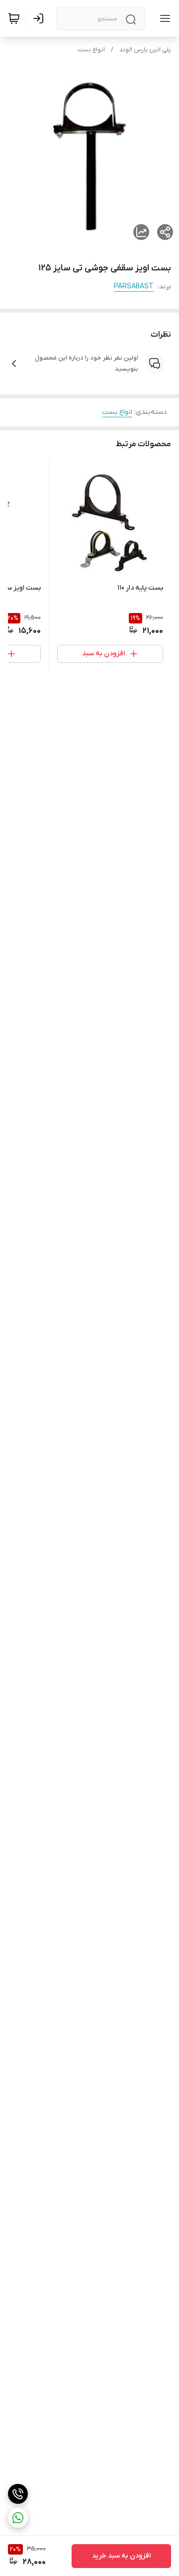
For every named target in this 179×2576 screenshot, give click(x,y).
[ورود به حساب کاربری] (40, 18)
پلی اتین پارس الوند (145, 50)
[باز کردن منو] (163, 18)
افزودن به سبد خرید (121, 2556)
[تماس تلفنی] (18, 2494)
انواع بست (91, 50)
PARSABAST (134, 287)
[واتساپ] (18, 2518)
